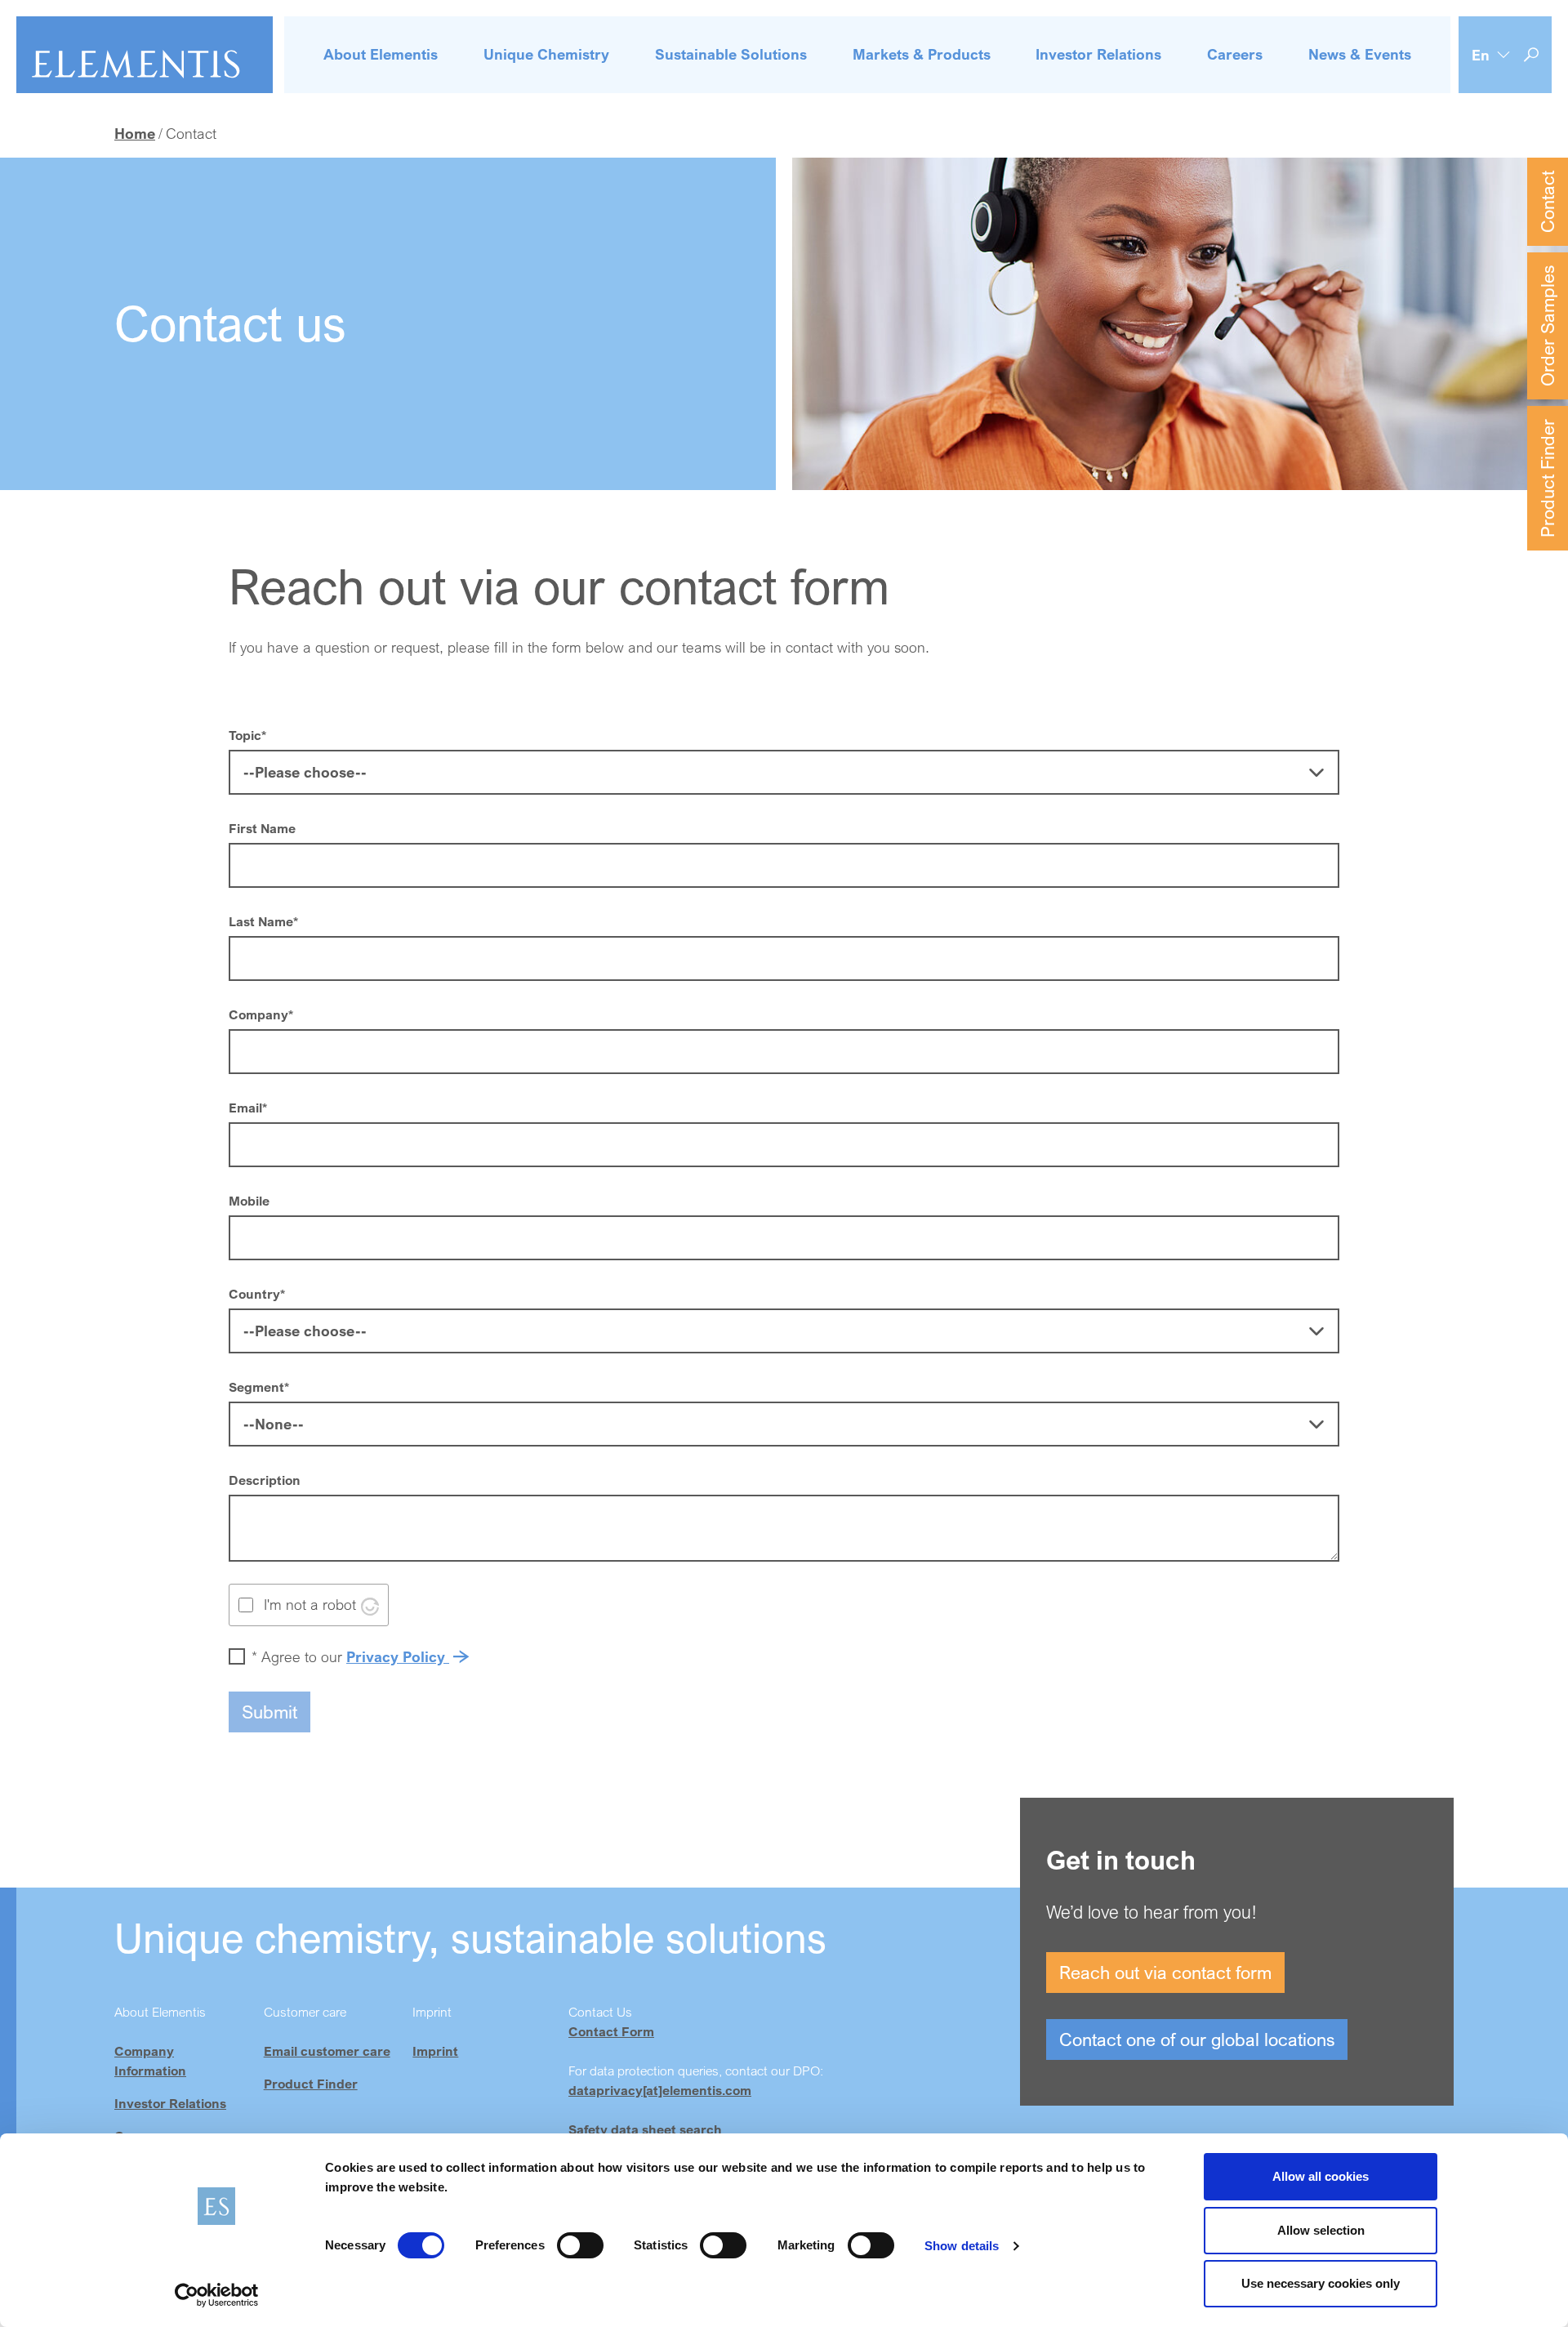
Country (257, 1294)
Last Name (263, 921)
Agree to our (350, 1656)
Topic (247, 735)
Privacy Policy (398, 1656)
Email (248, 1108)
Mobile (249, 1201)
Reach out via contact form (1165, 1972)
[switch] (580, 2245)
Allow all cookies (1321, 2176)
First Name (262, 828)
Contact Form (611, 2031)
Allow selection (1321, 2230)
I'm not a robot (310, 1604)
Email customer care (327, 2051)
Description (265, 1480)
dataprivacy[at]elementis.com (660, 2090)
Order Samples (1547, 326)
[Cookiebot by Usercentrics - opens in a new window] (217, 2295)
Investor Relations (170, 2103)
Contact (1547, 202)
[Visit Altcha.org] (370, 1604)
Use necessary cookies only (1321, 2283)
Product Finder (1547, 478)
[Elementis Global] (145, 55)
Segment (259, 1387)
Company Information (150, 2061)
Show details (962, 2246)
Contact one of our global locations (1197, 2039)
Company (261, 1014)
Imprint (435, 2051)
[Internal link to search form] (1531, 55)
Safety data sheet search (645, 2129)
